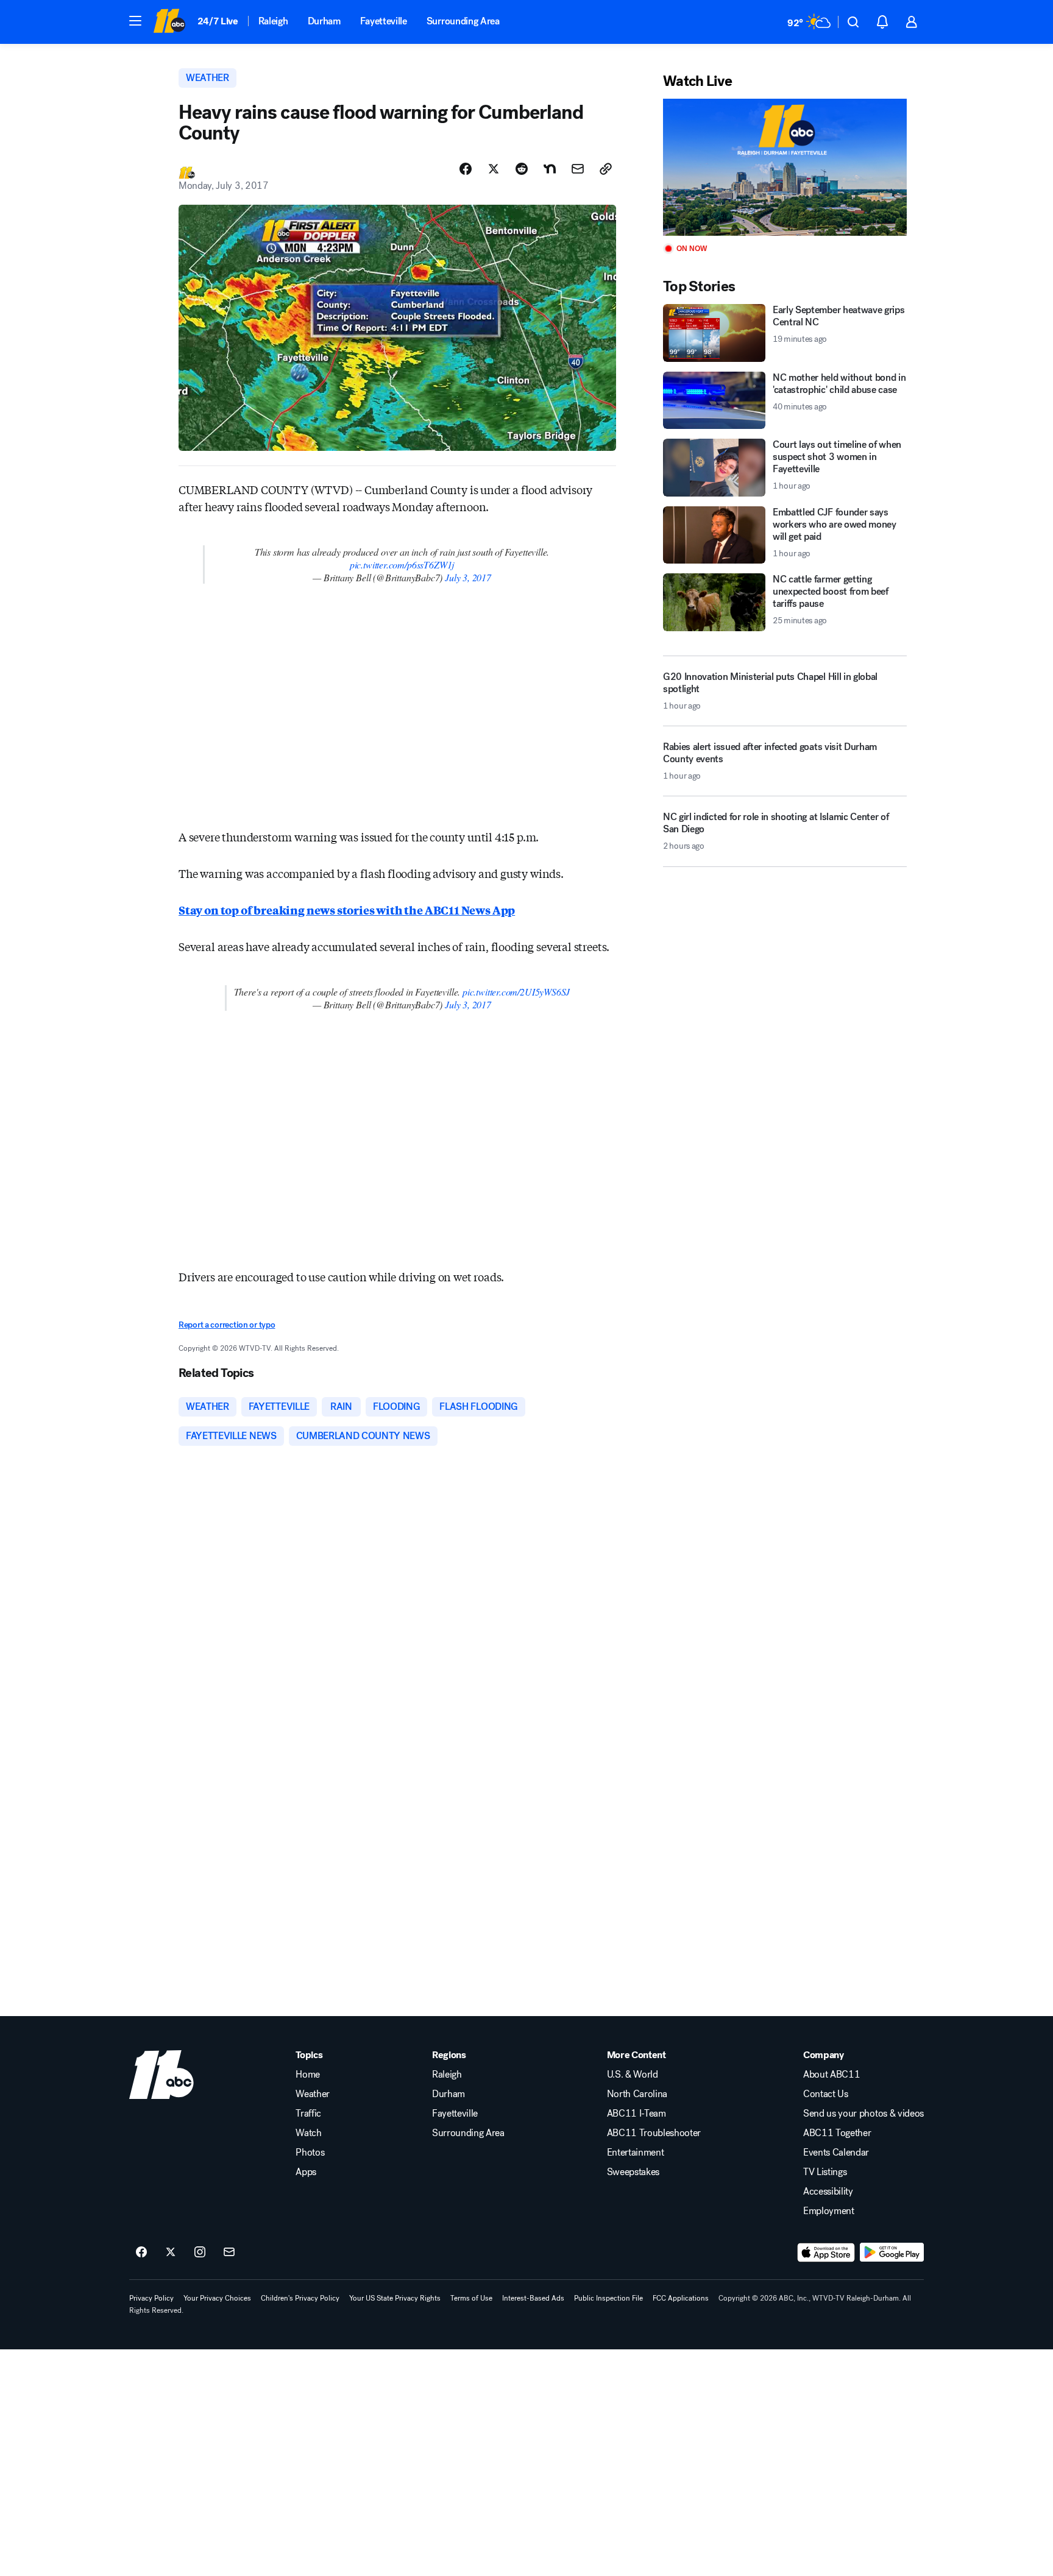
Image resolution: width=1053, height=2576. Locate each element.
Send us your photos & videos (863, 2114)
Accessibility (828, 2192)
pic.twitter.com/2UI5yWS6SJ (516, 992)
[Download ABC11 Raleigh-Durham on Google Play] (892, 2252)
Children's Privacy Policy (300, 2298)
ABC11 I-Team (636, 2114)
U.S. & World (633, 2075)
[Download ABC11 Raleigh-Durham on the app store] (826, 2252)
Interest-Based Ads (533, 2298)
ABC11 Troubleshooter (654, 2133)
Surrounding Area (463, 21)
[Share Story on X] (494, 169)
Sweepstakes (633, 2172)
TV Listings (825, 2172)
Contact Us (826, 2094)
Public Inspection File (608, 2298)
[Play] (785, 167)
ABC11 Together (837, 2133)
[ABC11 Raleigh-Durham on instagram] (200, 2252)
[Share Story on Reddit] (522, 169)
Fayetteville (384, 21)
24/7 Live (218, 21)
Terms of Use (471, 2298)
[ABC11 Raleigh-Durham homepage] (169, 22)
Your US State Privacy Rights (395, 2298)
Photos (310, 2153)
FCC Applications (681, 2298)
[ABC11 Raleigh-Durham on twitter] (171, 2252)
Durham (324, 21)
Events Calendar (836, 2153)
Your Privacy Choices (217, 2298)
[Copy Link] (606, 169)
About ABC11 (831, 2075)
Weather (313, 2094)
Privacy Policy (151, 2298)
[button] (135, 21)
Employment (829, 2211)
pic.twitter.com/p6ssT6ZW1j (402, 564)
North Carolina (637, 2094)
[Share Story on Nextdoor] (550, 169)
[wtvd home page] (161, 2075)
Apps (306, 2172)
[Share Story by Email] (578, 169)
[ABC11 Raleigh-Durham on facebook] (141, 2252)
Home (308, 2075)
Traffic (308, 2114)
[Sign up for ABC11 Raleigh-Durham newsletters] (229, 2252)
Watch (308, 2133)
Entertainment (636, 2153)
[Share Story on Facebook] (466, 169)
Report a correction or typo (227, 1325)
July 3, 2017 (468, 577)
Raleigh (273, 21)
